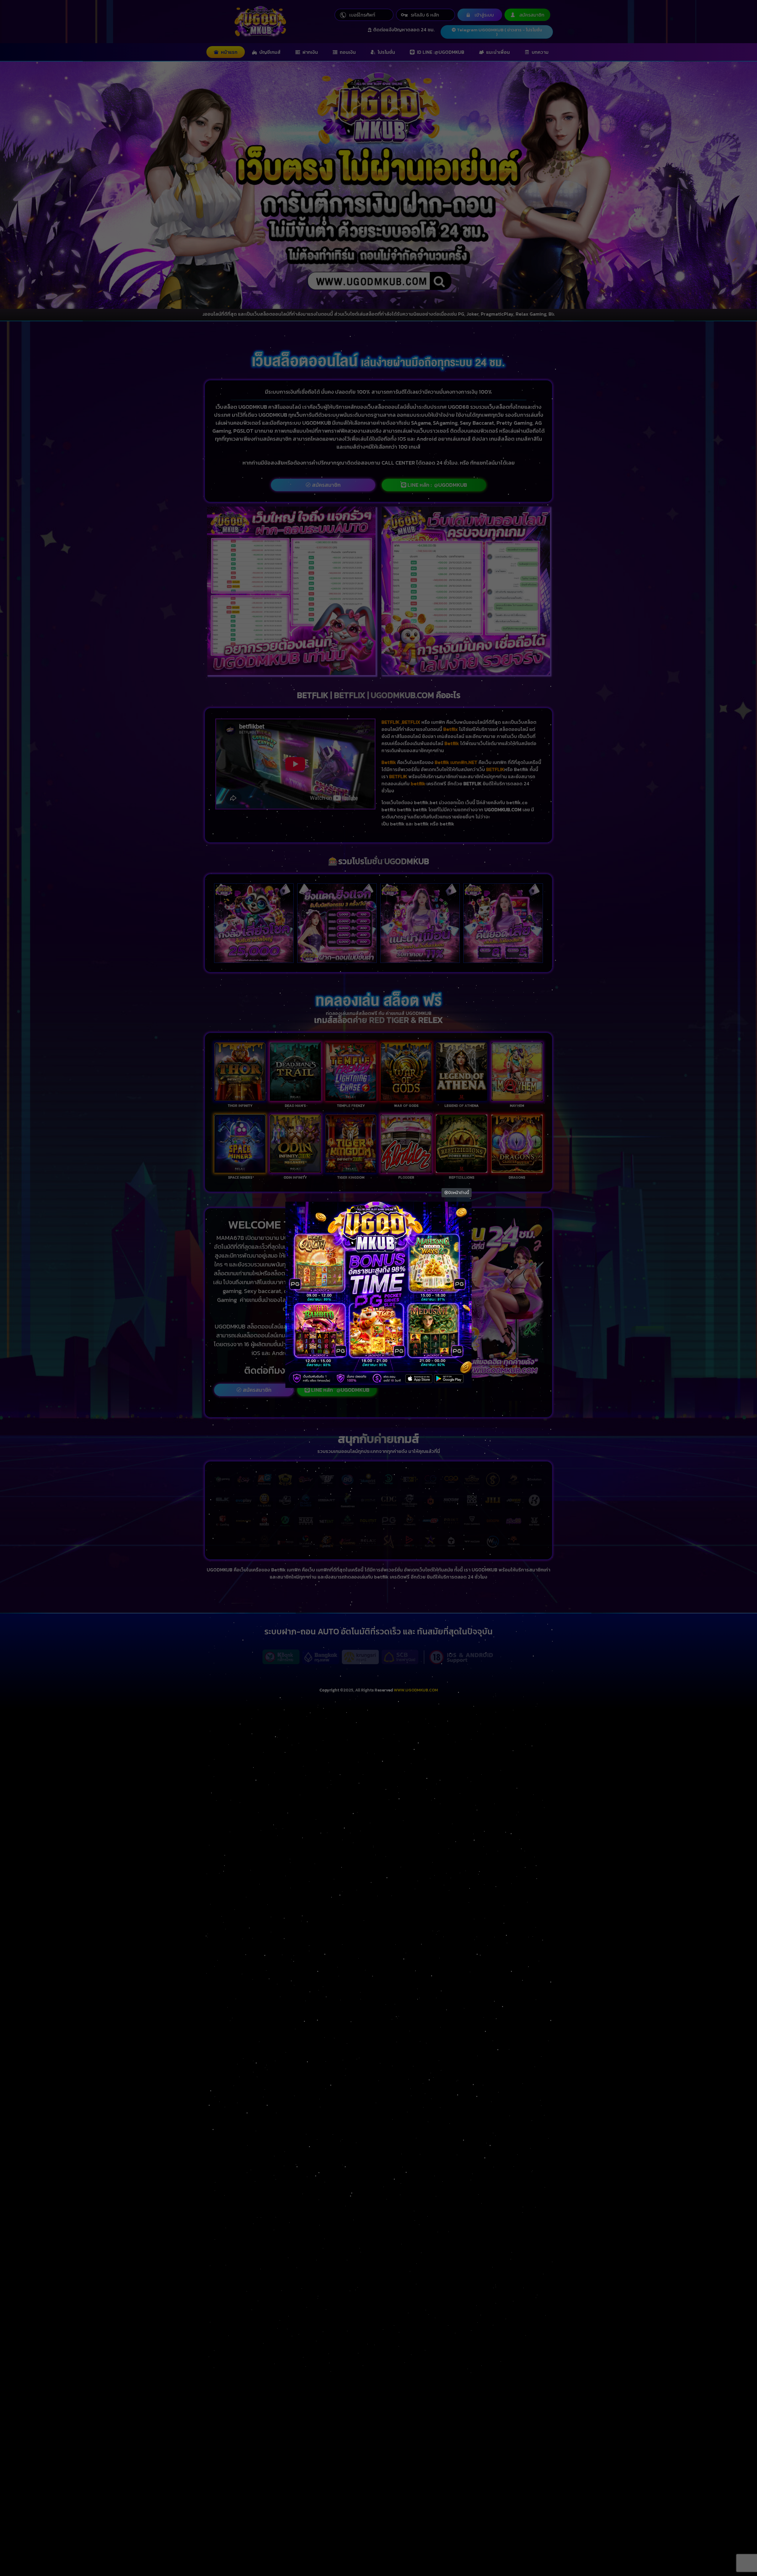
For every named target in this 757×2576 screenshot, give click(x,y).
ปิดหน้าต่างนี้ (459, 1193)
